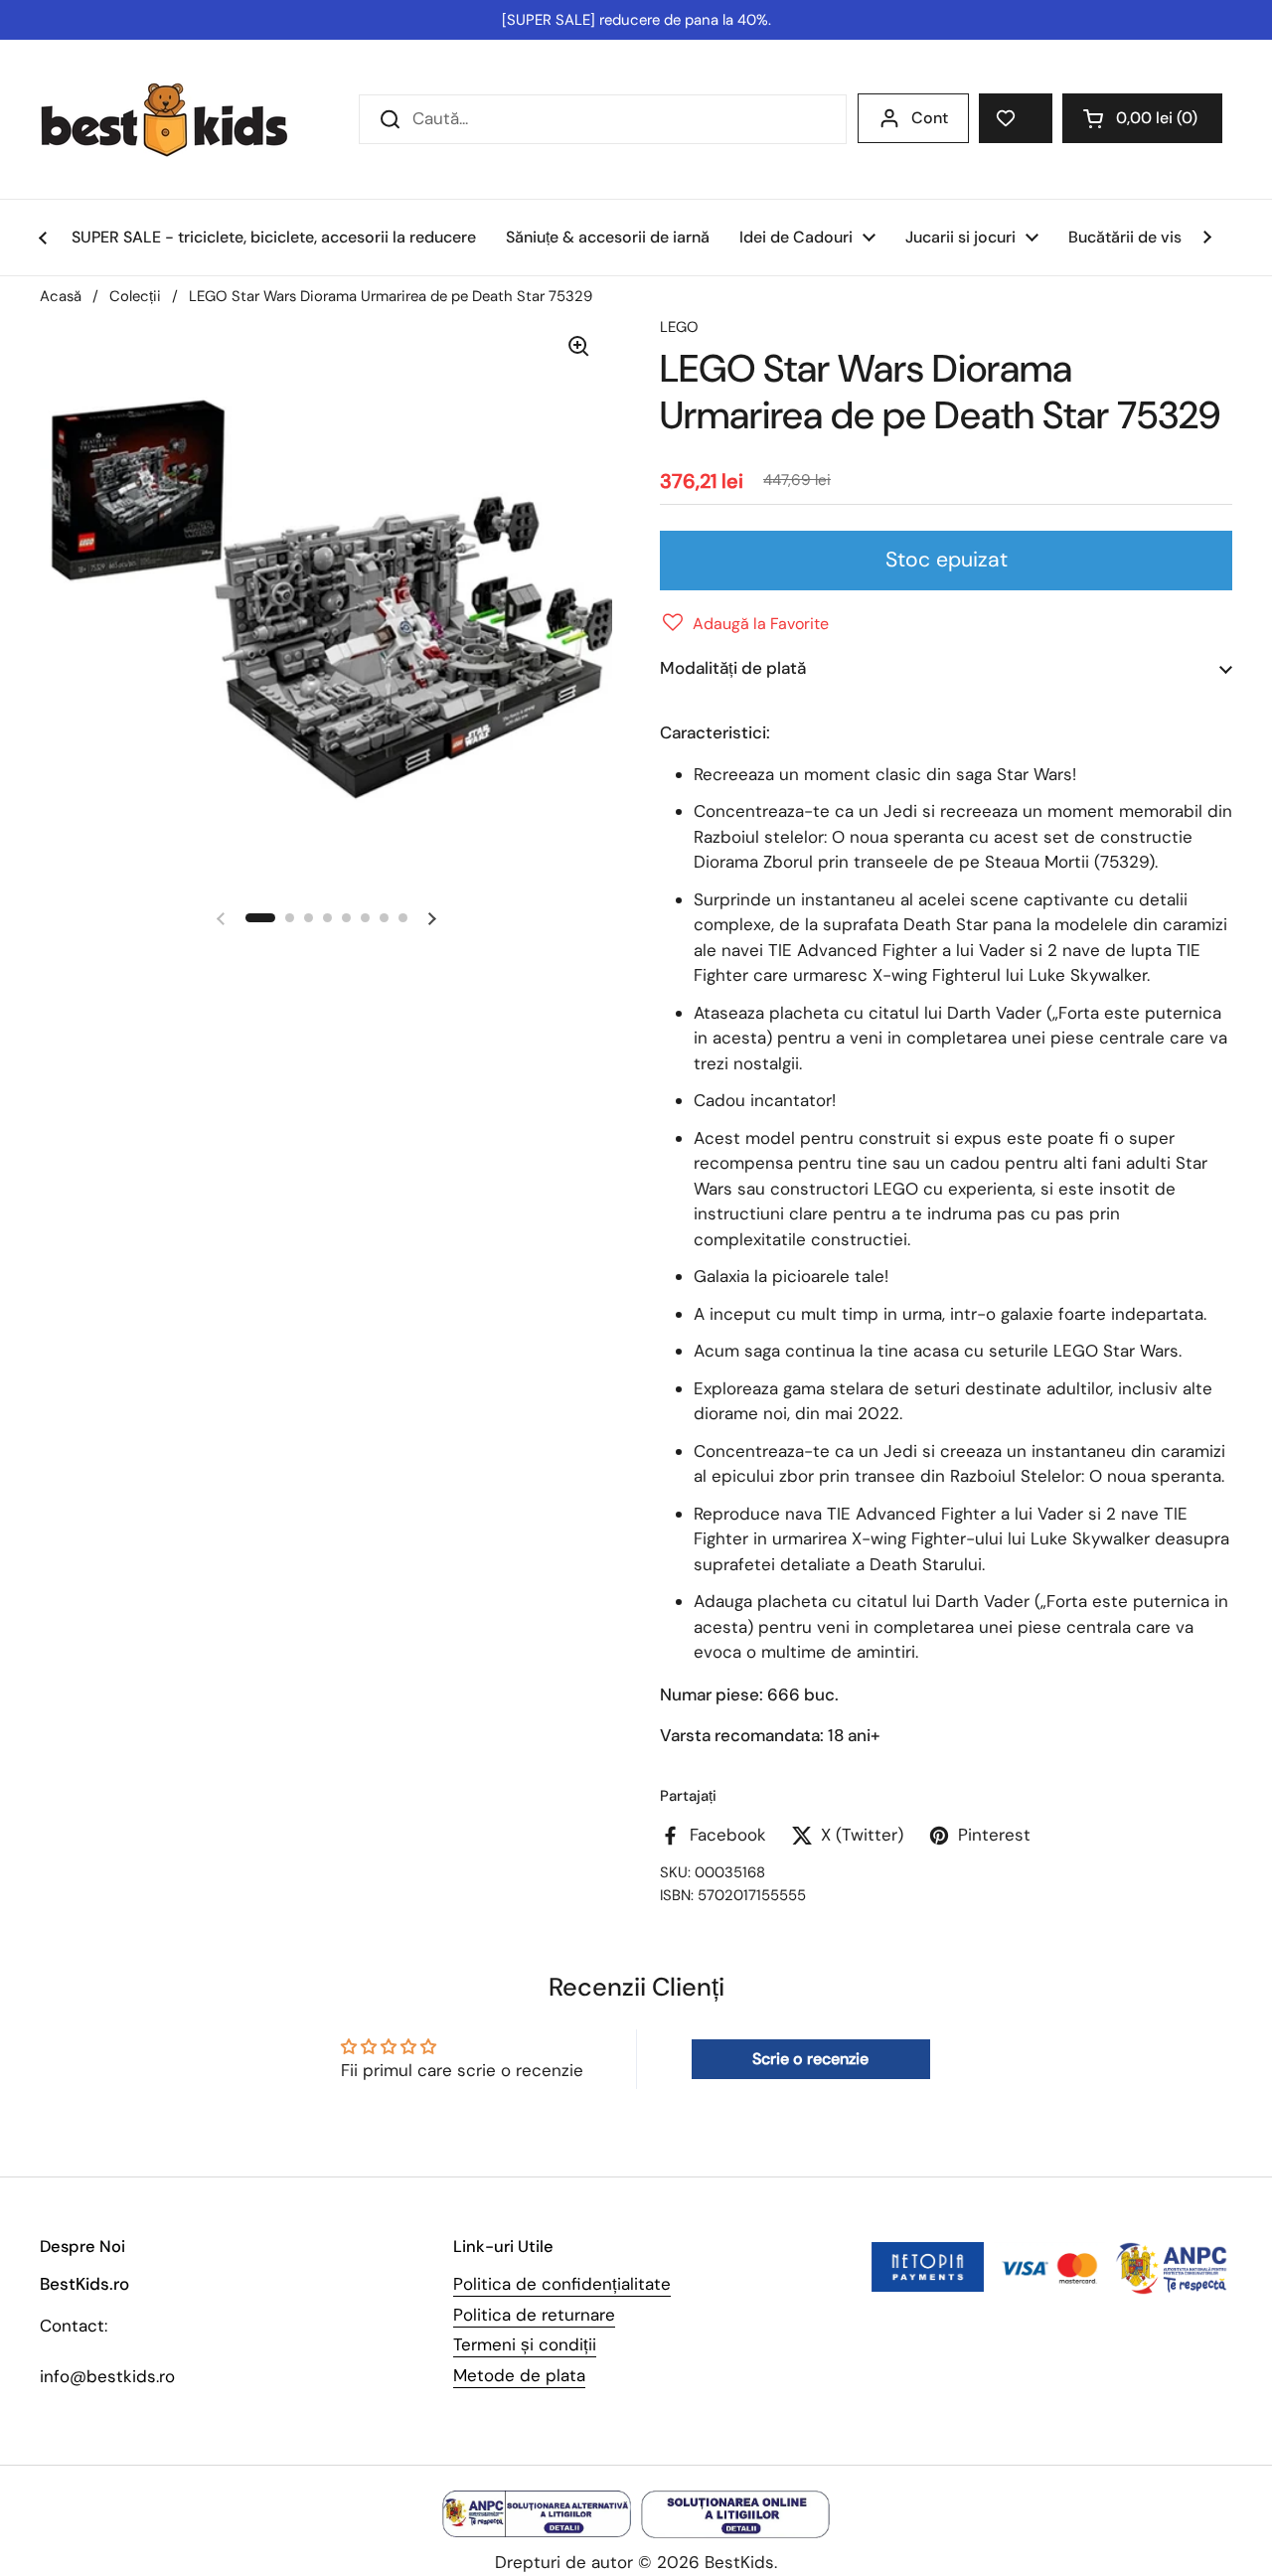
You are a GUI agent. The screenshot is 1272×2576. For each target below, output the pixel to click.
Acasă (61, 296)
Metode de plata (519, 2375)
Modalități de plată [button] (733, 668)
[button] (1142, 118)
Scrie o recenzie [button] (810, 2059)
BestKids (739, 2562)
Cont (930, 118)
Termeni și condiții (525, 2344)
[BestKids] (179, 119)
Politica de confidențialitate (562, 2284)
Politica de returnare (534, 2315)
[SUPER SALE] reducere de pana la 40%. (636, 20)
